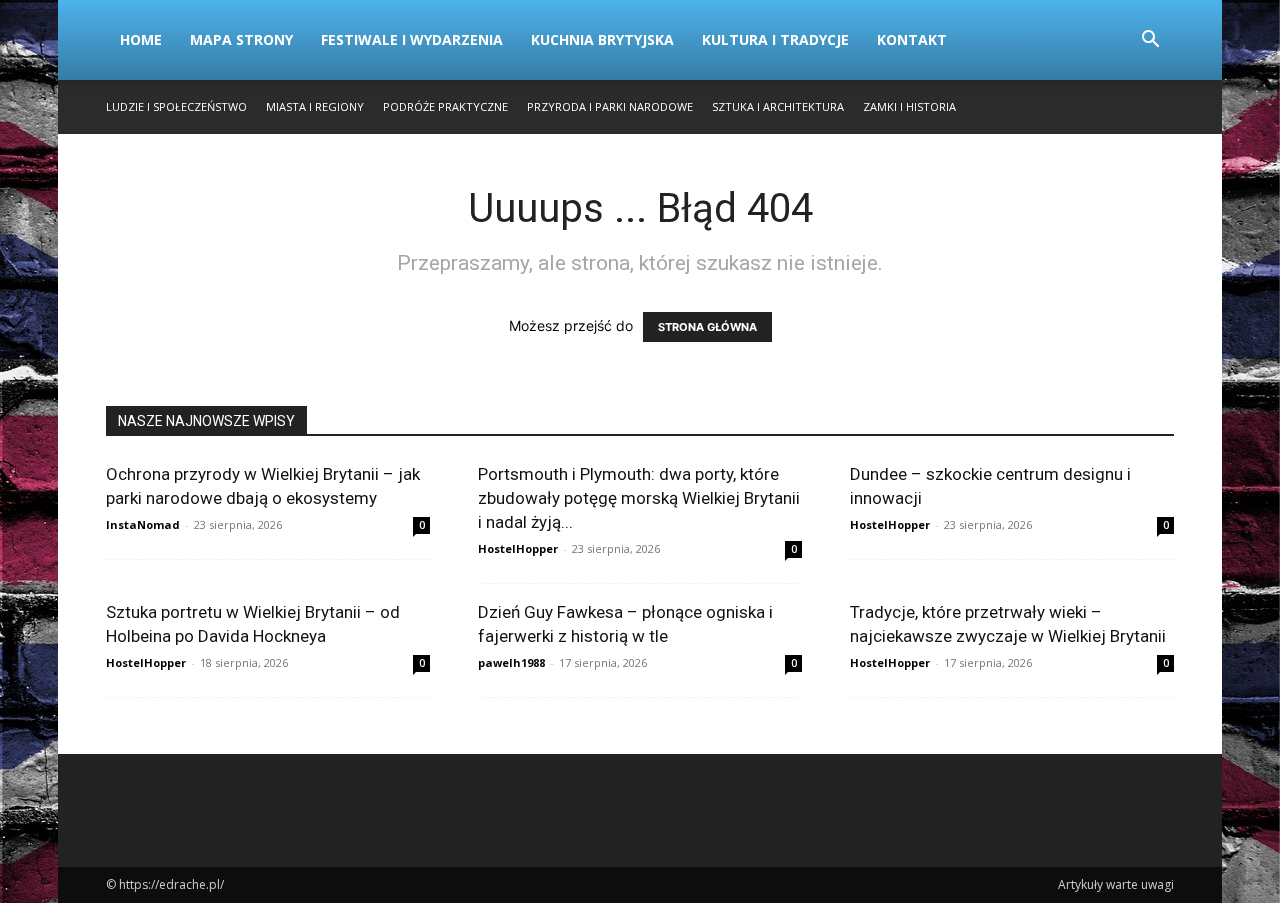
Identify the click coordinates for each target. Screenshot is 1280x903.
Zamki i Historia (909, 106)
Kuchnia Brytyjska (602, 39)
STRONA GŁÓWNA (707, 327)
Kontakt (912, 39)
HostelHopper (518, 548)
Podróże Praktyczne (445, 106)
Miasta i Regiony (315, 106)
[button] (1150, 41)
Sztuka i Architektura (778, 106)
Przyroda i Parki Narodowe (610, 106)
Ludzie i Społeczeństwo (176, 106)
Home (141, 39)
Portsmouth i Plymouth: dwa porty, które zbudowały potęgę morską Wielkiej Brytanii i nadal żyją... (639, 498)
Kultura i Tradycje (775, 39)
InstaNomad (143, 524)
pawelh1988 (511, 662)
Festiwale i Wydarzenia (412, 39)
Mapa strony (241, 39)
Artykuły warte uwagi (1116, 884)
